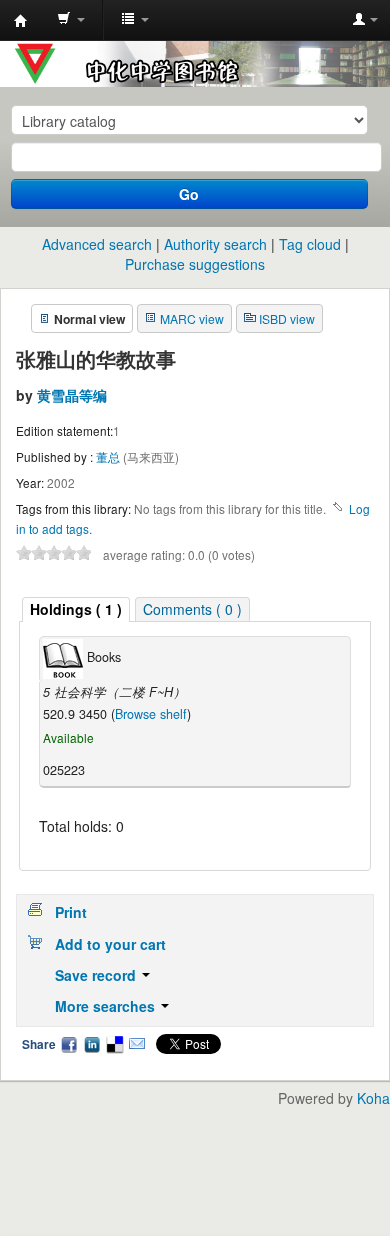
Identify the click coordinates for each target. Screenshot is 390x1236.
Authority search (215, 244)
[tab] (76, 609)
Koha (373, 1098)
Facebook (69, 1044)
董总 (109, 456)
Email (137, 1044)
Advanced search (97, 244)
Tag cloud (310, 244)
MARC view (192, 318)
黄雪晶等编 (72, 395)
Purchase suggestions (195, 264)
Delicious (114, 1044)
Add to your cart (110, 944)
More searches (107, 1006)
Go (189, 194)
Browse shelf (151, 714)
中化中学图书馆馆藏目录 (21, 21)
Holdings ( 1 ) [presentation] (76, 609)
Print (71, 912)
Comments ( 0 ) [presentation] (192, 609)
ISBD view (287, 318)
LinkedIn (92, 1044)
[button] (71, 20)
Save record (97, 975)
